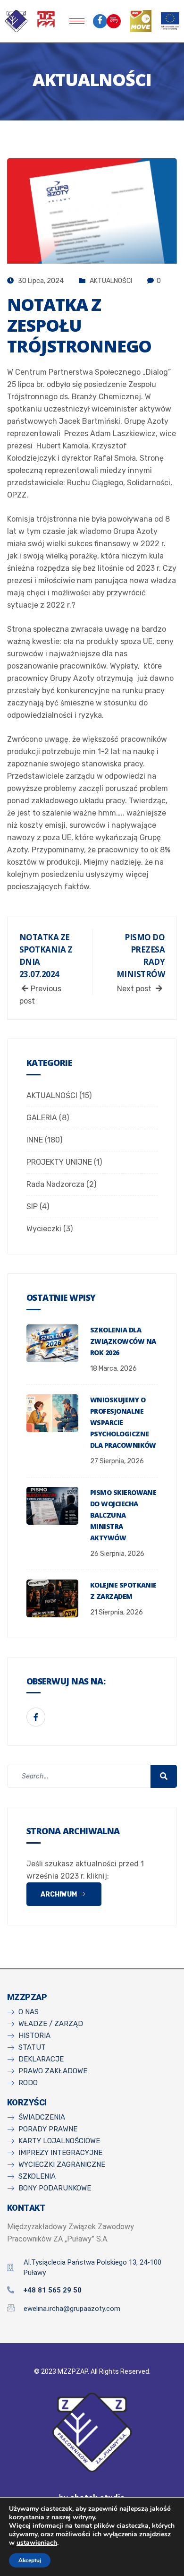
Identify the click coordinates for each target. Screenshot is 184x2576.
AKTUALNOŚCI (111, 281)
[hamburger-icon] (77, 21)
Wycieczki (44, 1229)
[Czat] (114, 21)
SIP (32, 1206)
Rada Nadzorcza (55, 1184)
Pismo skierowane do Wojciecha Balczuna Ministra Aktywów (123, 1515)
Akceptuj (30, 2560)
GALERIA (42, 1118)
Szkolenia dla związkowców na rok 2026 (123, 1341)
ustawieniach (37, 2543)
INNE (35, 1140)
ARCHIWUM (59, 1894)
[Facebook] (100, 21)
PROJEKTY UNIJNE (59, 1162)
